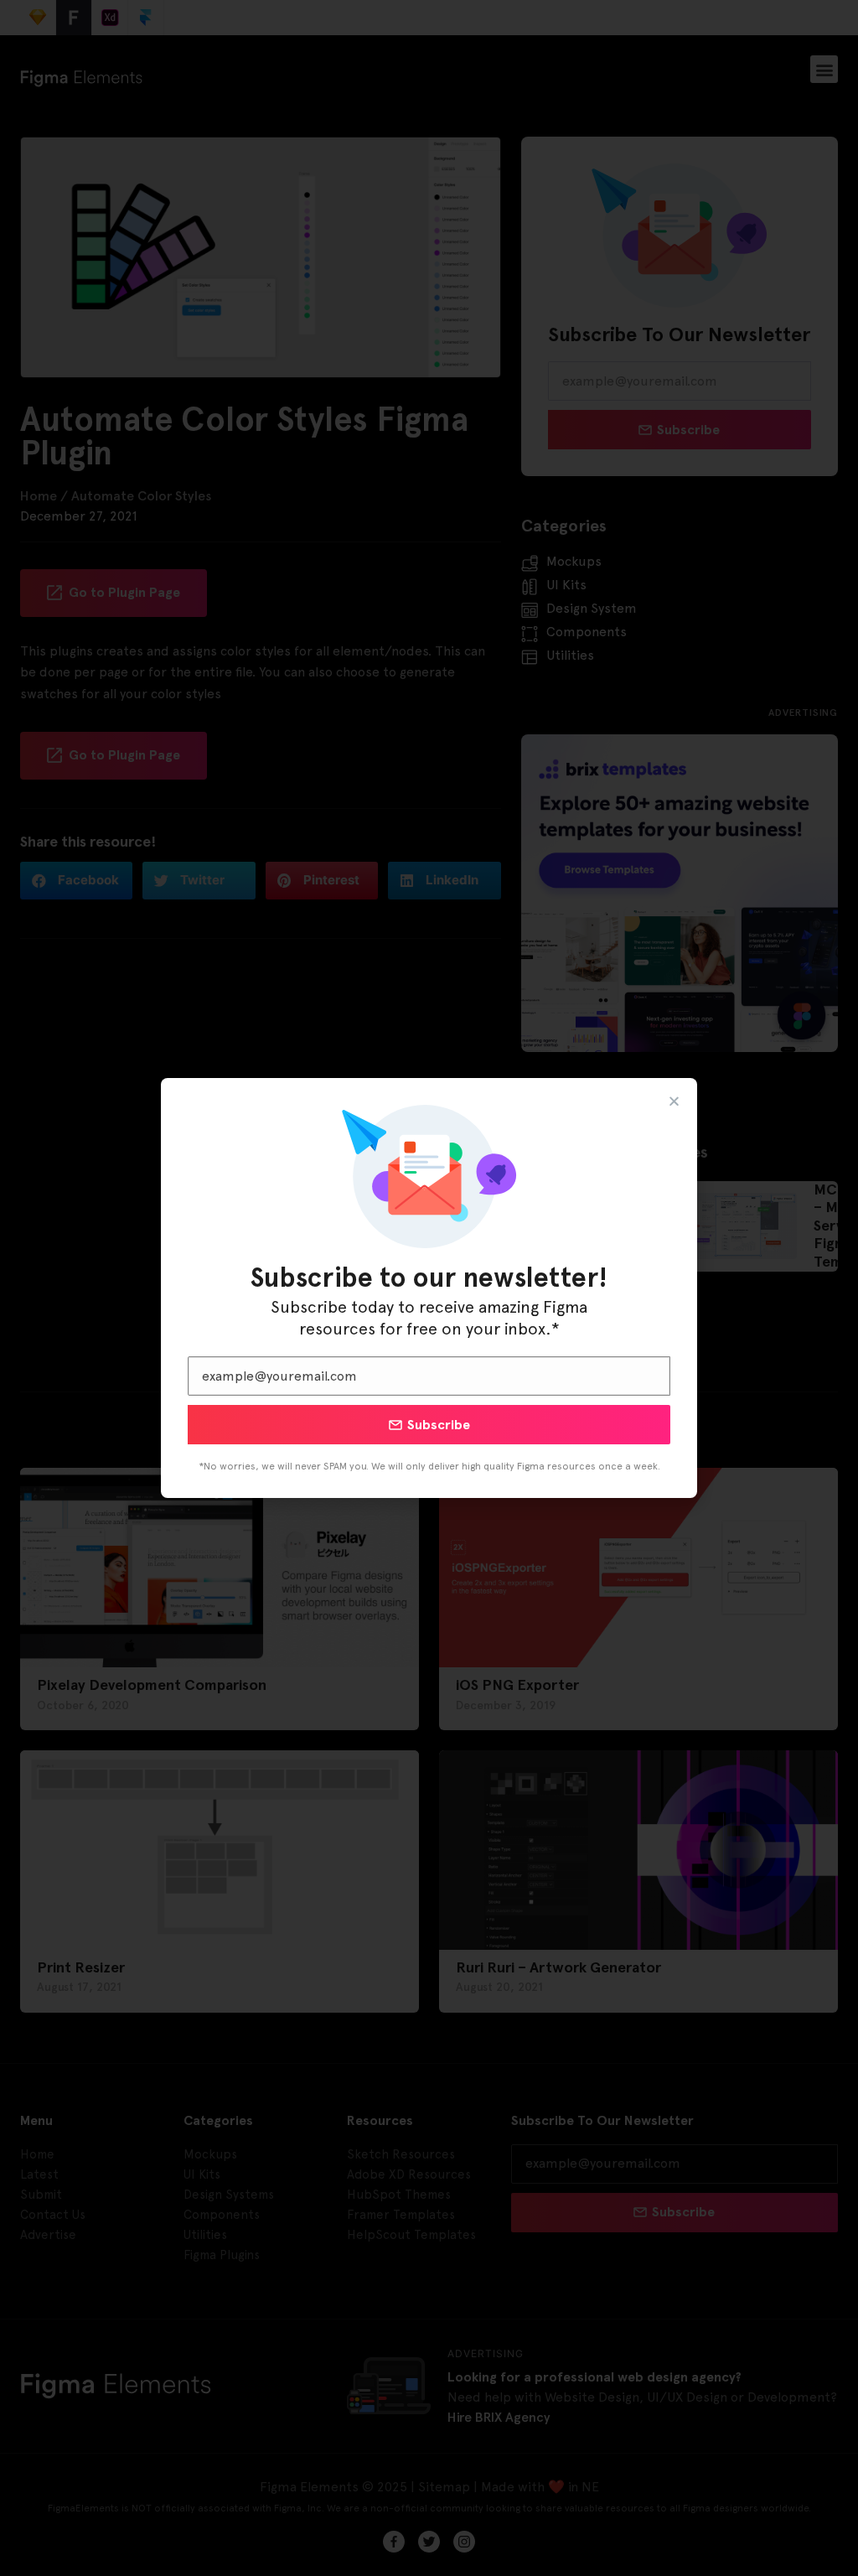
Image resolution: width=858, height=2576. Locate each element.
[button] (674, 1101)
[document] (429, 1288)
